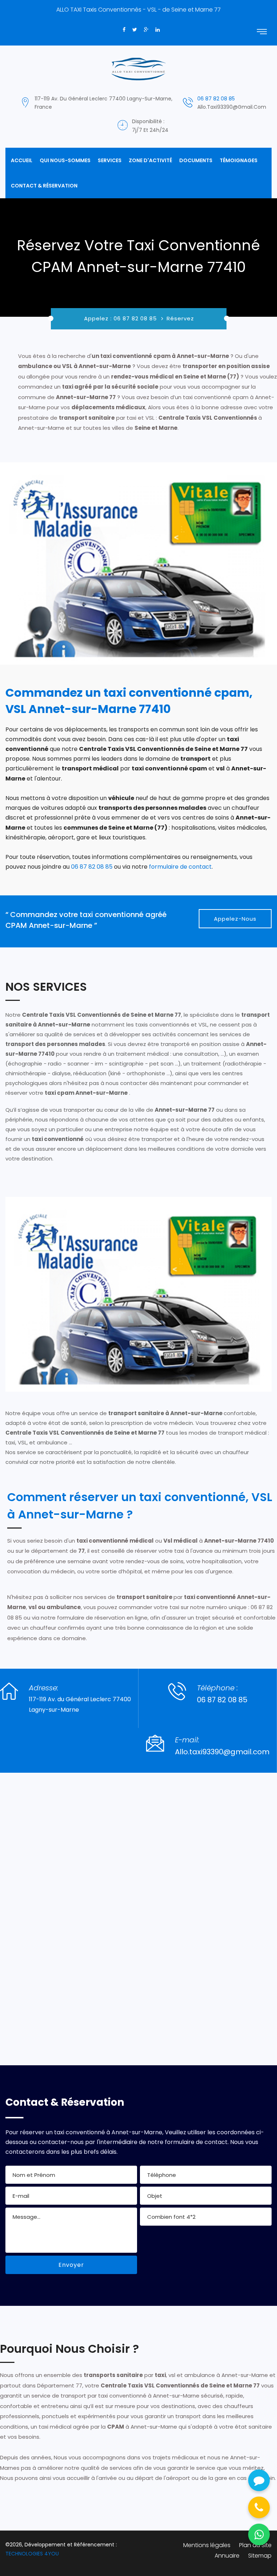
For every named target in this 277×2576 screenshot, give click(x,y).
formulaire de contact (180, 867)
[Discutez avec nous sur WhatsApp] (259, 2534)
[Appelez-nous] (259, 2507)
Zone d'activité (150, 160)
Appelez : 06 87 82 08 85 (121, 318)
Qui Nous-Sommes (65, 160)
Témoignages (239, 160)
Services (110, 160)
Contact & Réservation (44, 186)
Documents (196, 160)
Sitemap (260, 2556)
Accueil (22, 160)
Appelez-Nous (235, 919)
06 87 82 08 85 (216, 99)
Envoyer (71, 2265)
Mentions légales (207, 2545)
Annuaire (227, 2556)
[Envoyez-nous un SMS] (259, 2480)
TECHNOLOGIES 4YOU (32, 2554)
